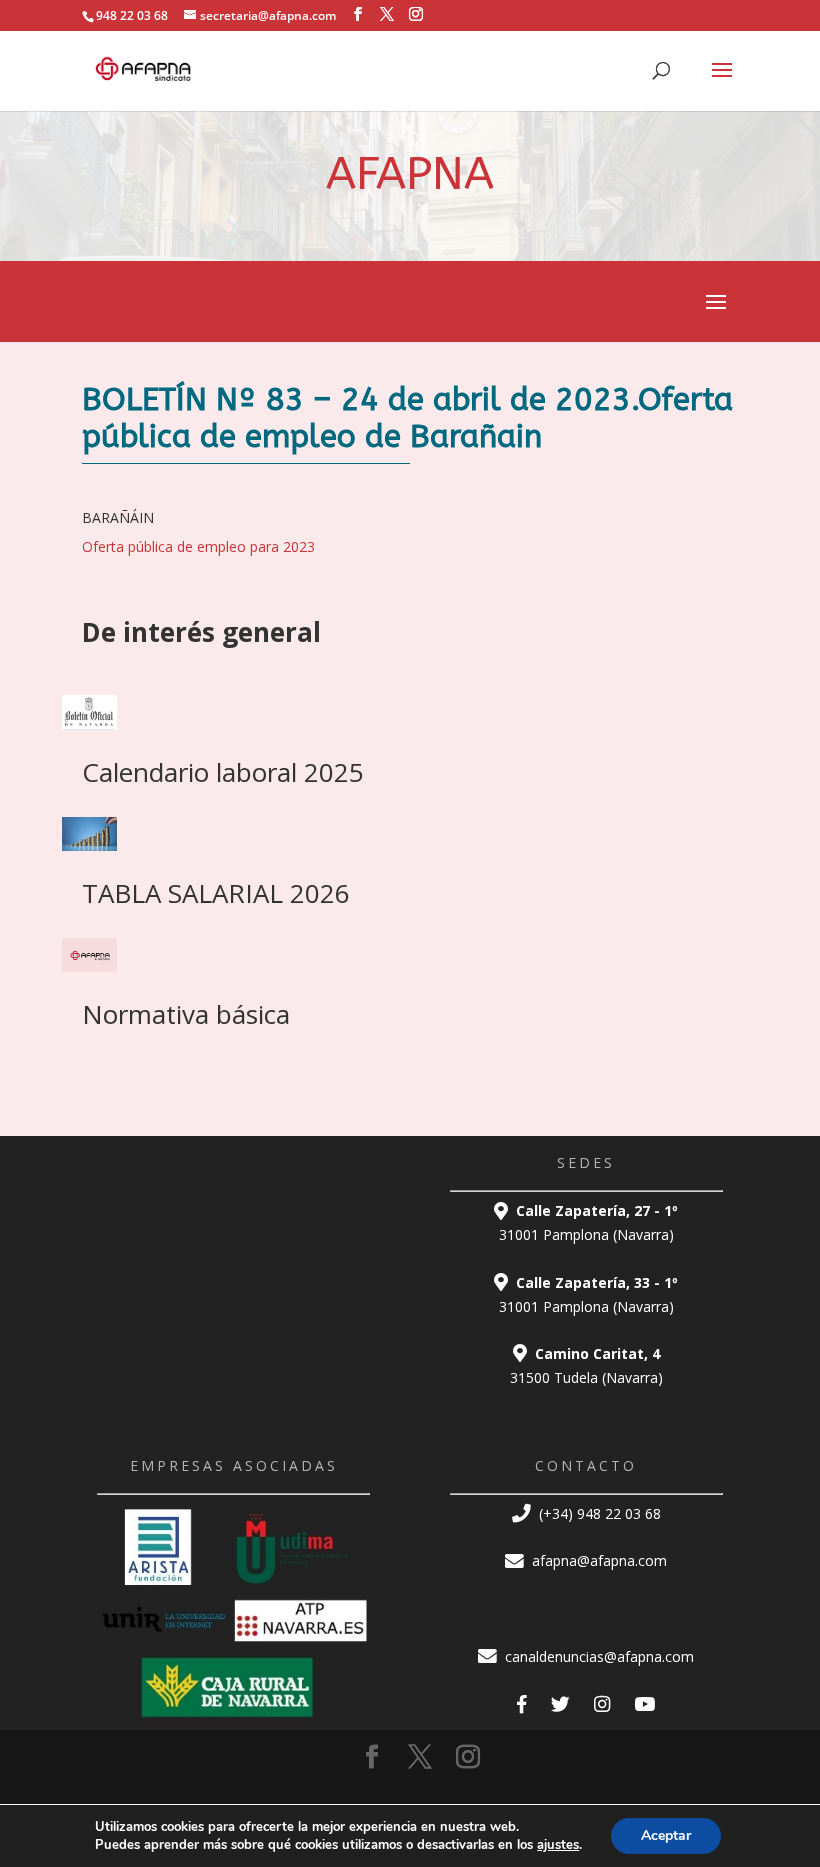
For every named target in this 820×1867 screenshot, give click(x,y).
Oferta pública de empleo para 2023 (198, 546)
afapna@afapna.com (597, 1560)
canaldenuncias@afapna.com (597, 1656)
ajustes (558, 1845)
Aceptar (666, 1835)
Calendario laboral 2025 (223, 772)
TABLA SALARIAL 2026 (216, 893)
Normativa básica (186, 1014)
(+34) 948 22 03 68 (598, 1513)
